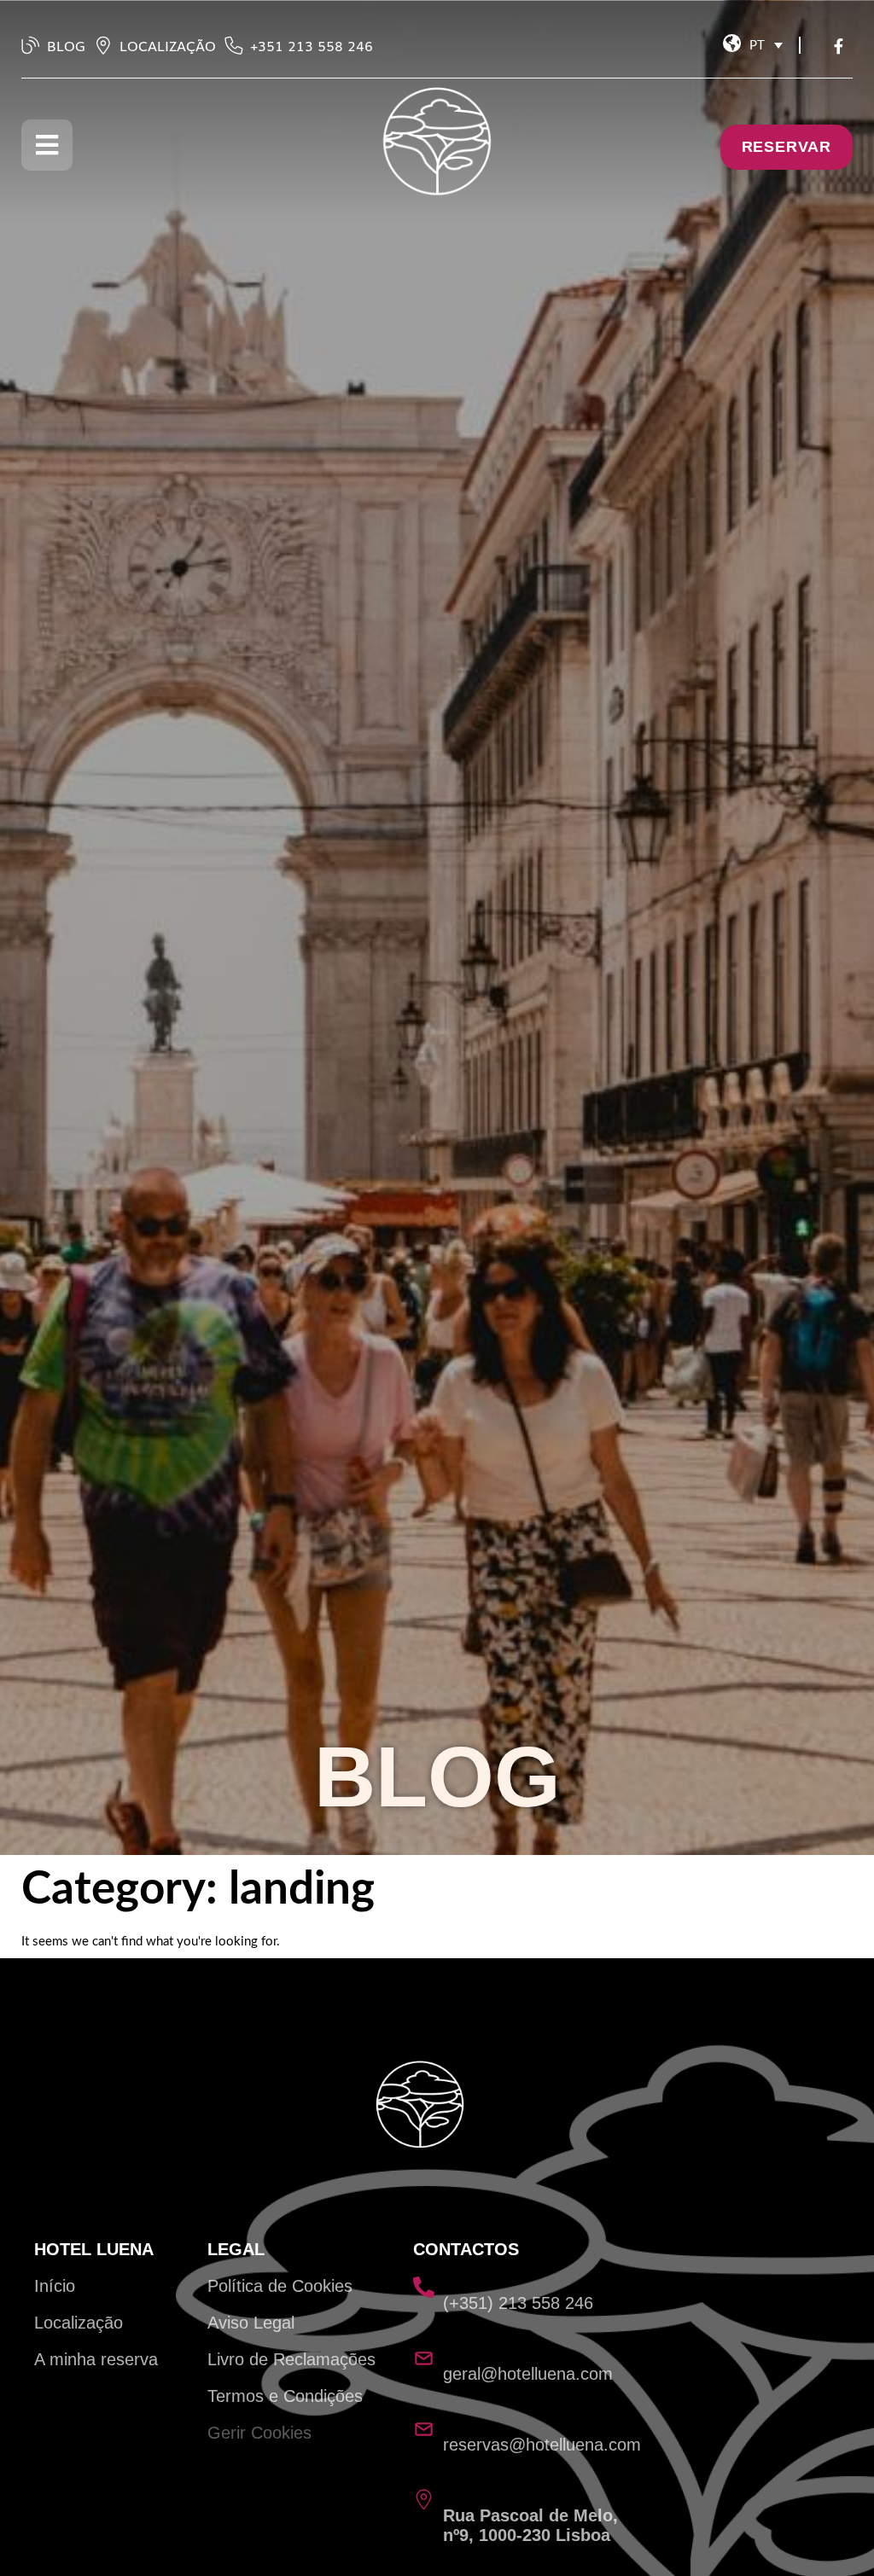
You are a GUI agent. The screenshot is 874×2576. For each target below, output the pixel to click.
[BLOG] (31, 45)
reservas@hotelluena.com (542, 2445)
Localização (79, 2323)
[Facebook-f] (842, 49)
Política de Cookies (280, 2286)
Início (55, 2286)
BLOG (66, 45)
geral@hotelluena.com (528, 2374)
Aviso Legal (251, 2323)
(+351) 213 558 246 (518, 2303)
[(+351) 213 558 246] (424, 2287)
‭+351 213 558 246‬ (312, 45)
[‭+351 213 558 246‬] (234, 45)
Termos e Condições (285, 2396)
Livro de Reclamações (291, 2359)
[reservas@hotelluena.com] (424, 2429)
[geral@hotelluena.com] (424, 2358)
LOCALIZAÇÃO (168, 45)
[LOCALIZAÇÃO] (103, 45)
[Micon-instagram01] (819, 49)
